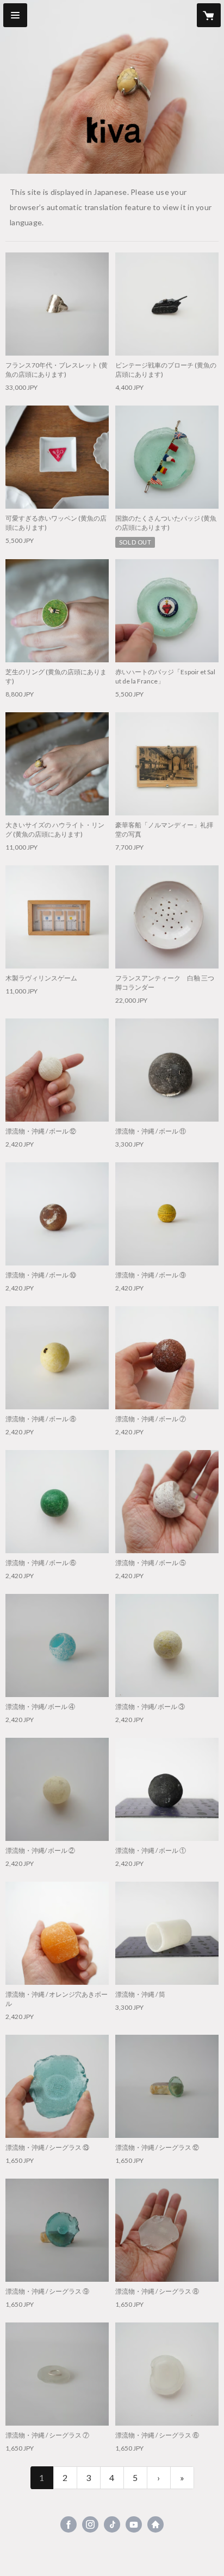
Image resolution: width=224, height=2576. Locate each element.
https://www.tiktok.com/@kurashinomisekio (112, 2524)
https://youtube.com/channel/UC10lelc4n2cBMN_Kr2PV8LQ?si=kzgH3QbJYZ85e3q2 (134, 2524)
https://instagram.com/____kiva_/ (90, 2524)
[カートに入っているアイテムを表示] (209, 15)
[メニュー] (15, 15)
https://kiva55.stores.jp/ (155, 2524)
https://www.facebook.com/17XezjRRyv (69, 2524)
